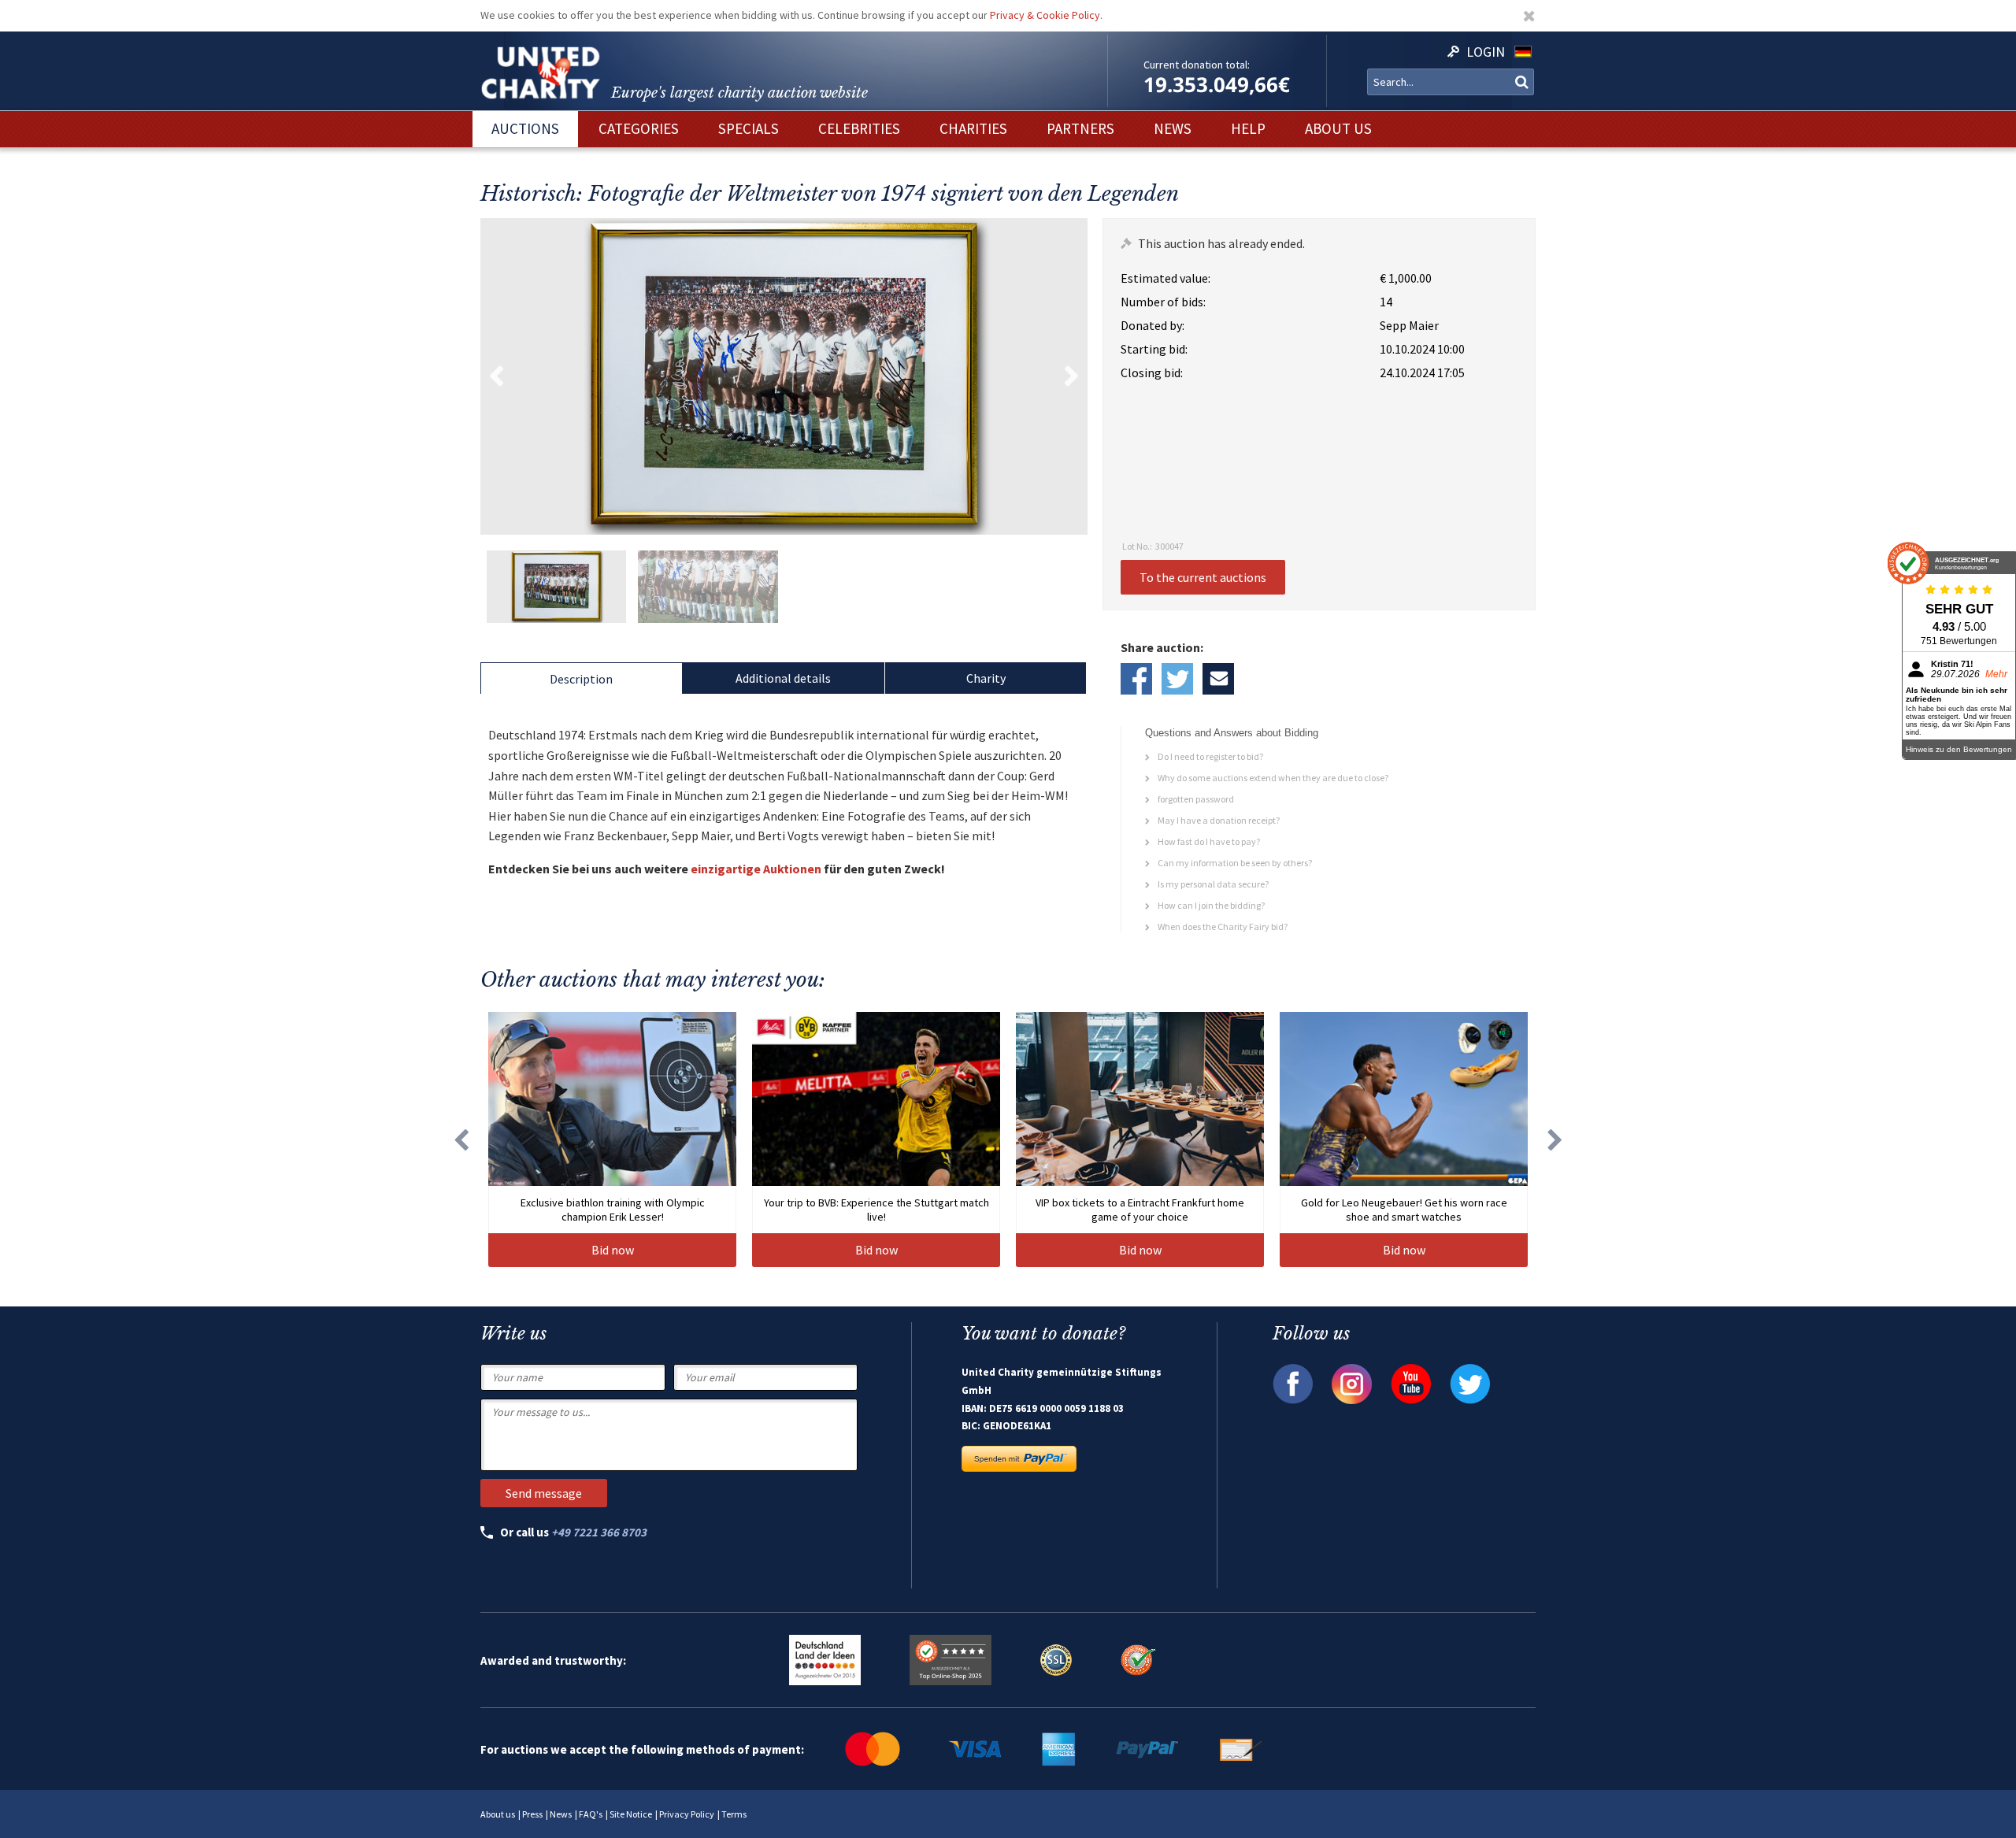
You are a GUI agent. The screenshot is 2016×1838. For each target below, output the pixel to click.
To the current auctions (1203, 577)
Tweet (1177, 679)
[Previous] (461, 1139)
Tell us (1218, 679)
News (561, 1814)
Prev (496, 376)
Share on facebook (1136, 679)
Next (1072, 376)
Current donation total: (1197, 65)
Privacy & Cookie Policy (1045, 15)
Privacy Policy (687, 1814)
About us (498, 1814)
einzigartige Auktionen (756, 869)
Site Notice (631, 1814)
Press (532, 1814)
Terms (734, 1814)
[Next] (1555, 1139)
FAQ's (591, 1814)
